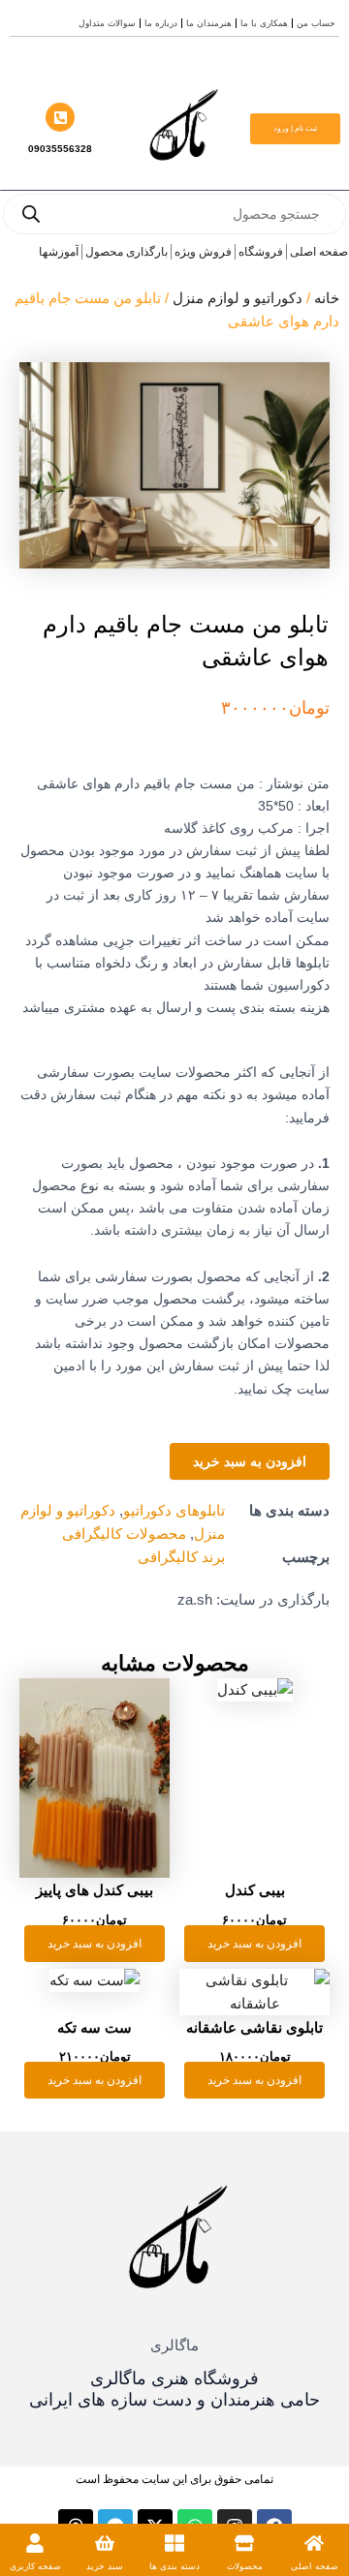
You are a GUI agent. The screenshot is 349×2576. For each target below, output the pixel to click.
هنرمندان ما (209, 23)
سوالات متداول (107, 23)
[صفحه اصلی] (314, 2543)
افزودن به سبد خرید (250, 1461)
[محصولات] (244, 2543)
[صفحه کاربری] (35, 2543)
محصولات (245, 2566)
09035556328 (60, 149)
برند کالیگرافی (181, 1557)
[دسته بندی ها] (174, 2543)
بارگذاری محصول (127, 252)
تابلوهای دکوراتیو (174, 1511)
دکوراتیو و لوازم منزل (238, 298)
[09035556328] (60, 117)
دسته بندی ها (174, 2566)
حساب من (316, 23)
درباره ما (161, 23)
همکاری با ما (264, 23)
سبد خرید (105, 2566)
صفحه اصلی (315, 2566)
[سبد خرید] (105, 2543)
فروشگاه (261, 252)
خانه (327, 298)
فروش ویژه (203, 252)
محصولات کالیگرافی (124, 1534)
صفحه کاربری (35, 2566)
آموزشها (59, 252)
